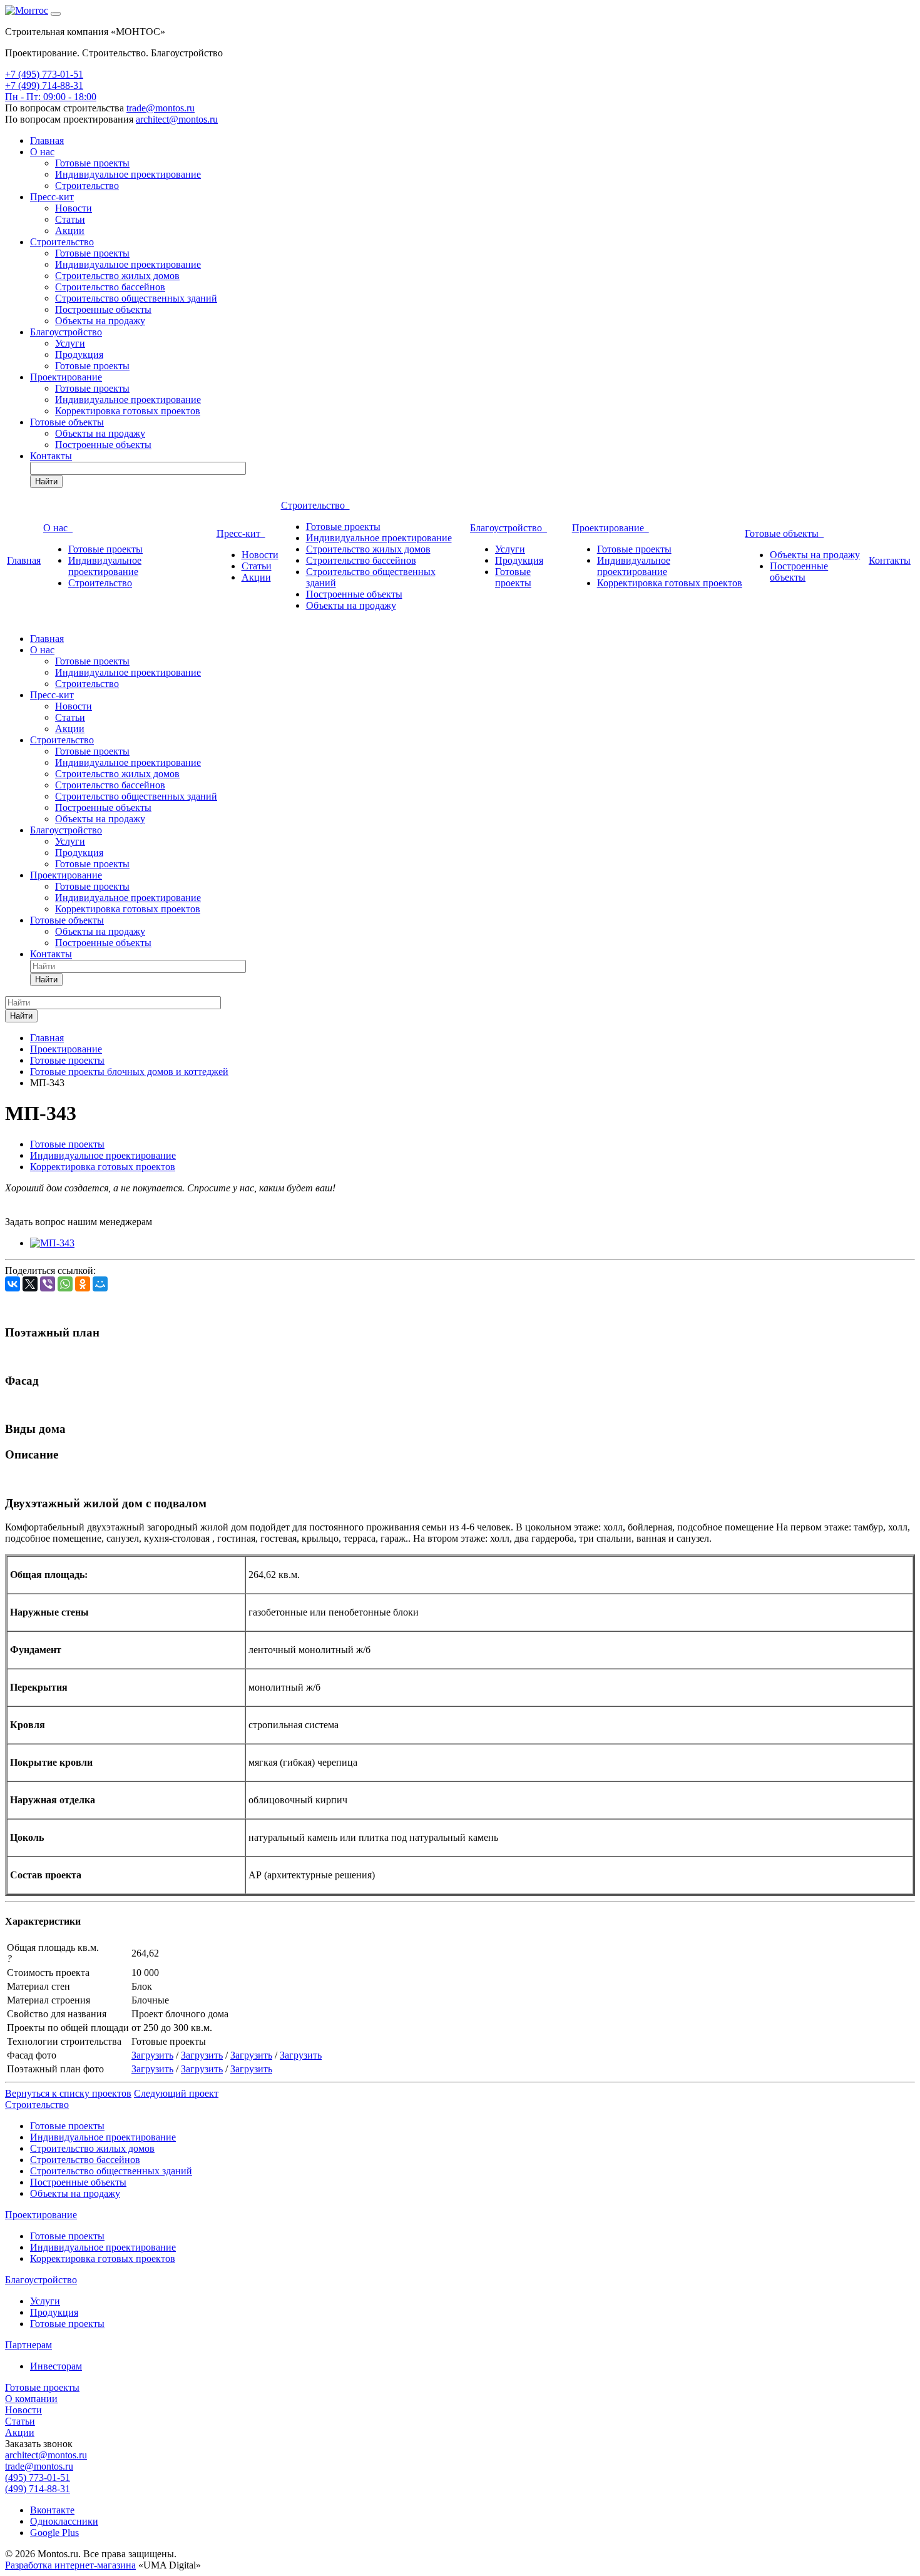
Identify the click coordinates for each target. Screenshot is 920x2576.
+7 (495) (23, 74)
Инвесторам (56, 2366)
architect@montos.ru (177, 119)
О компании (31, 2399)
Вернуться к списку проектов (68, 2093)
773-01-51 (63, 74)
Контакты (51, 456)
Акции (70, 231)
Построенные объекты (103, 309)
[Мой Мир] (100, 1284)
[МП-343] (52, 1243)
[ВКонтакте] (13, 1284)
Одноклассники (64, 2521)
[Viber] (48, 1284)
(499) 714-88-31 (38, 2489)
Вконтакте (52, 2510)
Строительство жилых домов (117, 276)
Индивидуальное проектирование (128, 174)
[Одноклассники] (83, 1284)
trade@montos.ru (161, 108)
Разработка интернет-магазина (70, 2565)
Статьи (70, 219)
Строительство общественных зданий (136, 298)
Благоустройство (66, 332)
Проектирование (66, 377)
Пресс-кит (52, 197)
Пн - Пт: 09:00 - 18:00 (51, 97)
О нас (42, 152)
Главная (47, 140)
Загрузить (152, 2055)
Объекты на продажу (100, 321)
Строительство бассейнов (110, 287)
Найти (46, 481)
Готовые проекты (92, 163)
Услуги (70, 343)
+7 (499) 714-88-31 (44, 85)
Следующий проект (176, 2093)
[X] (30, 1284)
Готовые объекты (67, 422)
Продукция (79, 354)
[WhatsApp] (65, 1284)
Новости (74, 208)
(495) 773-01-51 (38, 2477)
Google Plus (54, 2533)
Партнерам (28, 2345)
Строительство (87, 186)
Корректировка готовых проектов (128, 411)
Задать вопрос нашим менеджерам (79, 1222)
